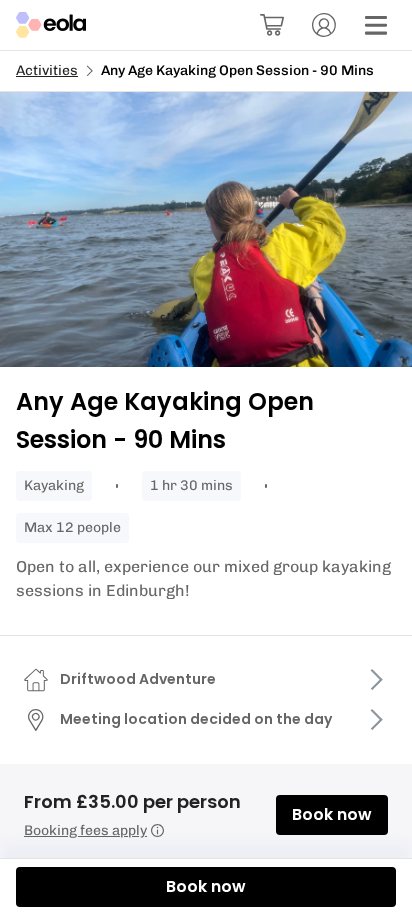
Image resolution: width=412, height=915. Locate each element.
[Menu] (376, 25)
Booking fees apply (85, 830)
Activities (47, 70)
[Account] (324, 25)
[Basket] (272, 25)
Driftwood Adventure (138, 679)
